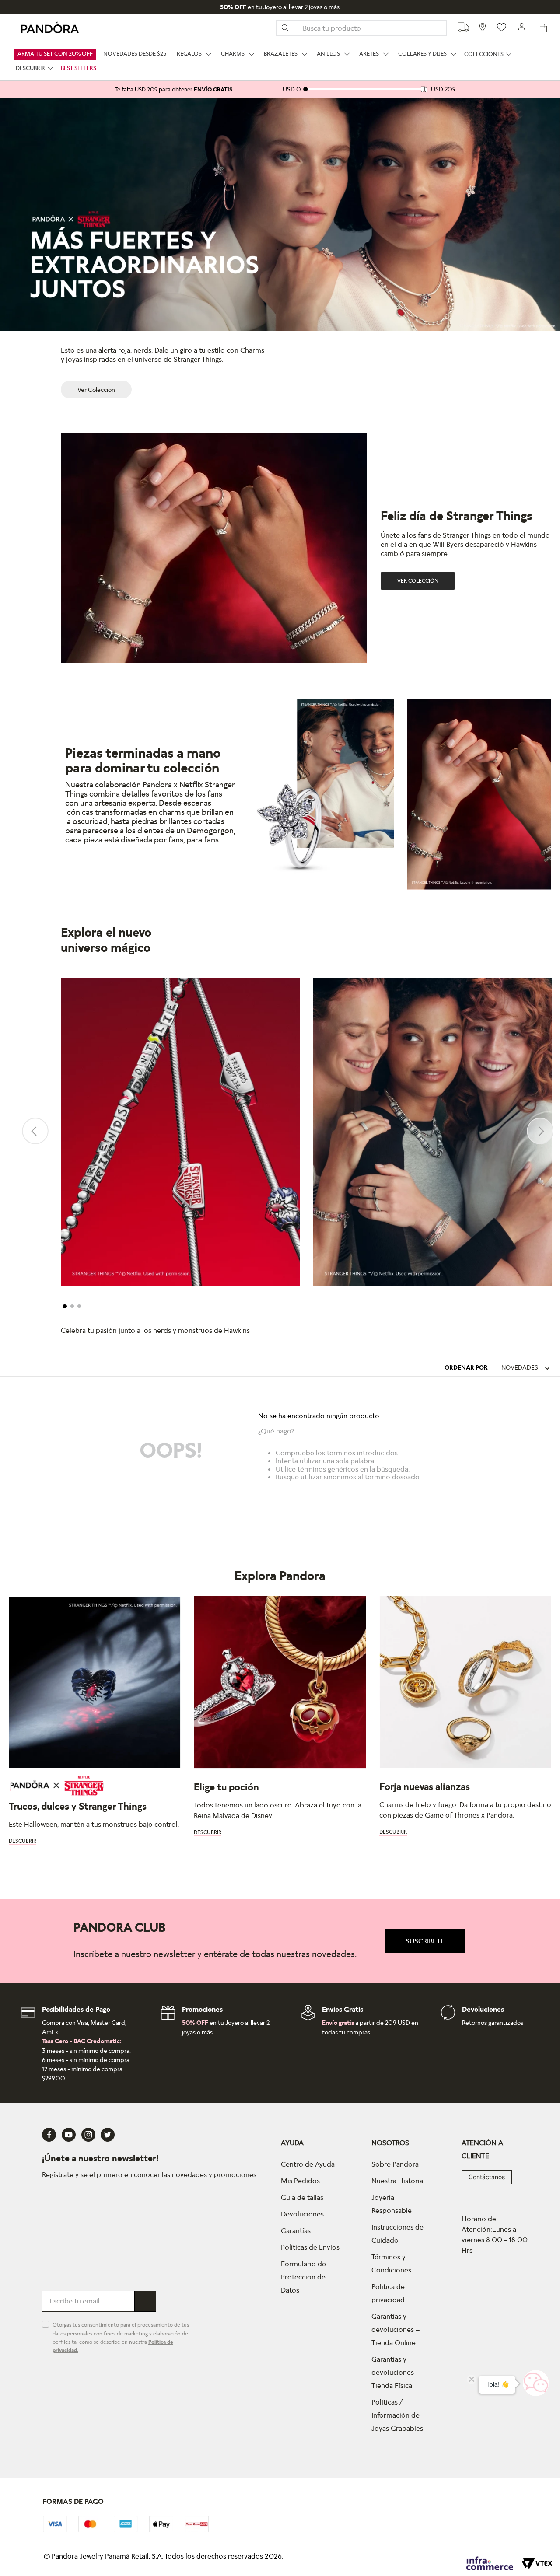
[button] (65, 1307)
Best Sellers (79, 68)
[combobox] (361, 28)
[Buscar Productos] (289, 28)
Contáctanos (487, 2177)
